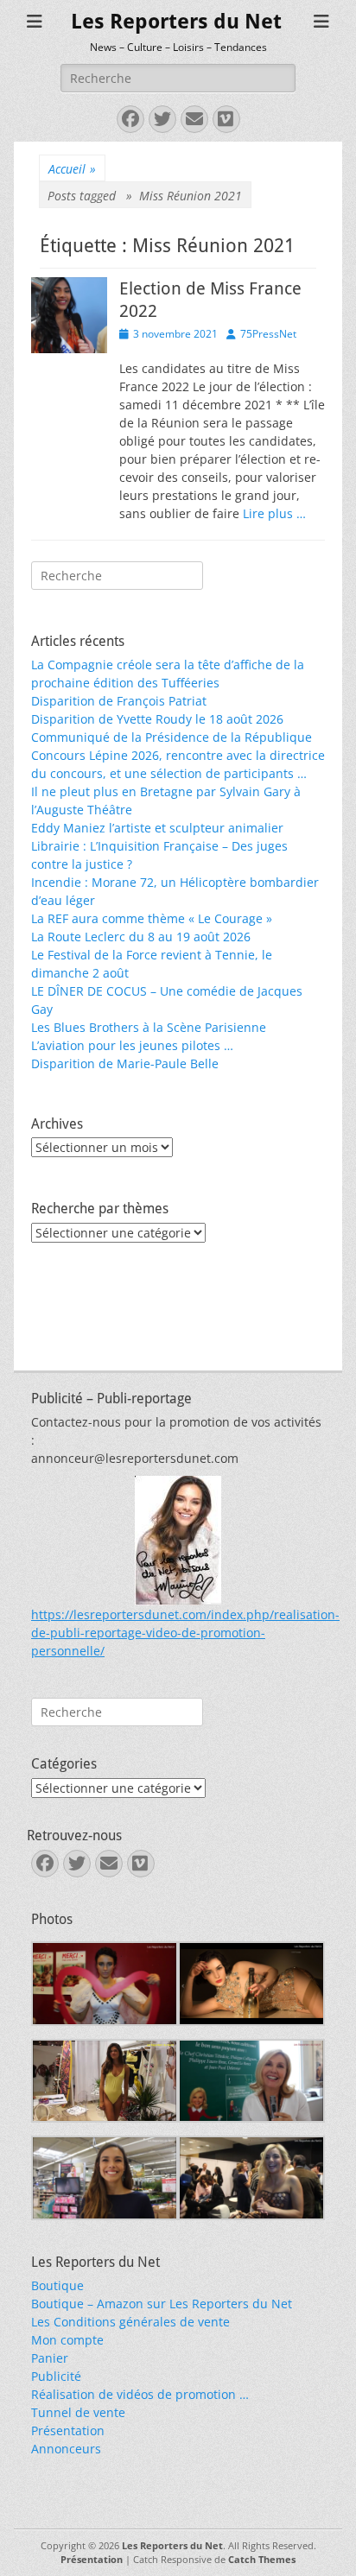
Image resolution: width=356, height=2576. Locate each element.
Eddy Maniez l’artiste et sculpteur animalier (157, 828)
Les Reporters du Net (176, 22)
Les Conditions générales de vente (130, 2322)
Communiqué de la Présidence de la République (172, 737)
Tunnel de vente (78, 2412)
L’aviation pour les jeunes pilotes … (132, 1045)
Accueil (72, 169)
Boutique (57, 2285)
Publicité (56, 2376)
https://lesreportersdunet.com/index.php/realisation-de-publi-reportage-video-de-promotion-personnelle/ (185, 1633)
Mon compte (67, 2340)
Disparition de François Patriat (119, 701)
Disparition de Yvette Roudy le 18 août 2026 (157, 719)
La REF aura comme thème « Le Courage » (152, 918)
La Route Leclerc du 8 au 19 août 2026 (141, 937)
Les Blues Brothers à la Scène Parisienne (149, 1027)
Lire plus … (274, 513)
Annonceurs (66, 2449)
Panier (50, 2358)
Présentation (68, 2430)
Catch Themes (262, 2559)
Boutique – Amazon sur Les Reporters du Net (162, 2304)
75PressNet (268, 334)
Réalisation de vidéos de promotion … (140, 2394)
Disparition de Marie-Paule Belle (125, 1063)
